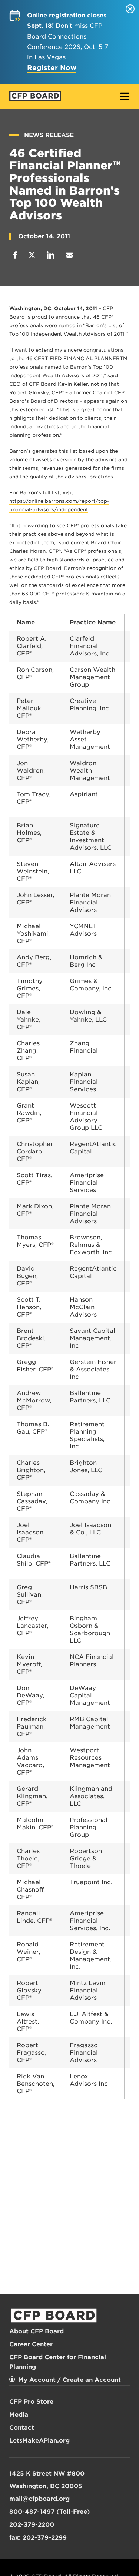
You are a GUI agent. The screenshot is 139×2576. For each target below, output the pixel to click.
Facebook (15, 255)
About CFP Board (37, 2331)
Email (69, 255)
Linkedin (51, 255)
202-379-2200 (32, 2525)
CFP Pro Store (31, 2402)
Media (19, 2415)
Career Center (31, 2344)
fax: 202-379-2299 (38, 2538)
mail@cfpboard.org (39, 2499)
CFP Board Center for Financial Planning (58, 2362)
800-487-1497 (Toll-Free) (50, 2512)
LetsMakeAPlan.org (39, 2441)
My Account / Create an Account (69, 2380)
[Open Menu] (125, 97)
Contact (22, 2428)
